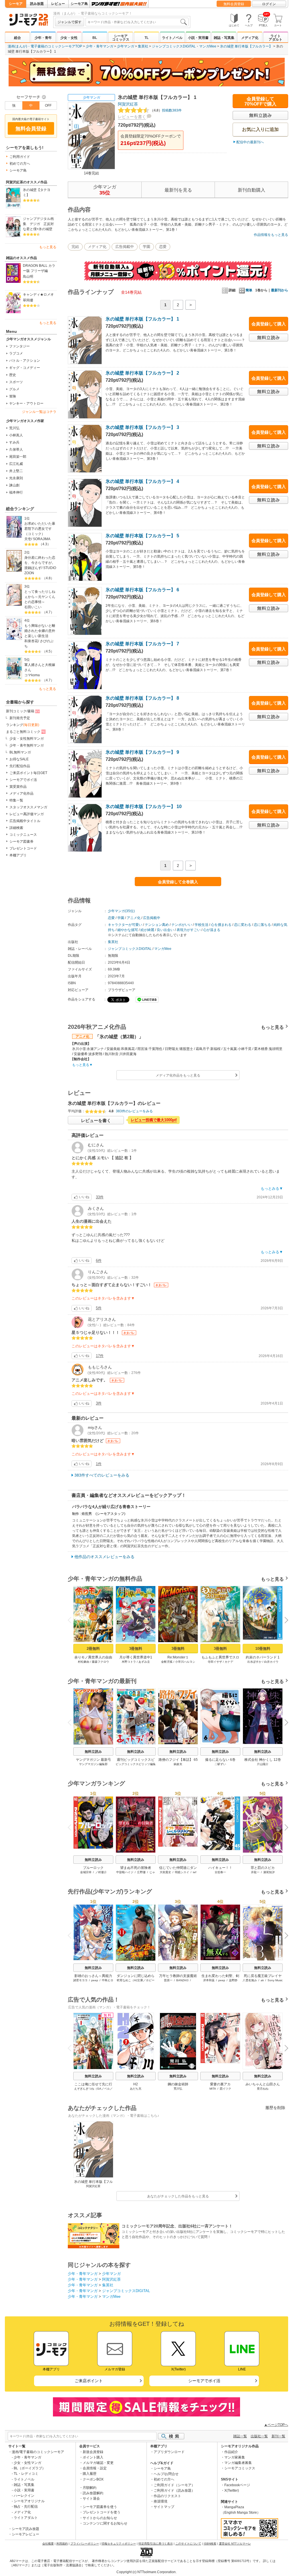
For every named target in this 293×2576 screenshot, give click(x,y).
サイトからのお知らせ (100, 2518)
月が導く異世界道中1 (136, 1657)
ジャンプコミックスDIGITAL (174, 46)
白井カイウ (271, 1662)
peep (95, 1980)
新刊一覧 (278, 2436)
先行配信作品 (20, 766)
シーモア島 (79, 4)
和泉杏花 (31, 641)
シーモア (16, 4)
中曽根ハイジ (125, 1872)
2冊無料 (93, 1649)
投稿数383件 (166, 110)
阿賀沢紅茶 (128, 104)
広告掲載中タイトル (25, 821)
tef (195, 1872)
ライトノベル (172, 38)
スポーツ (16, 382)
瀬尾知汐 (269, 1872)
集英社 (143, 46)
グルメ (14, 389)
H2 (136, 2084)
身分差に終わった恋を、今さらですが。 (40, 560)
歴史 (13, 375)
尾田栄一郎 (18, 457)
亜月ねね (263, 2089)
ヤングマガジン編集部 (93, 1764)
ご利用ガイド (20, 157)
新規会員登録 (93, 2452)
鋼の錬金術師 (178, 2084)
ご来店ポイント (89, 2381)
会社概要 (48, 2544)
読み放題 (37, 4)
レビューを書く (132, 117)
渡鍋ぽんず (33, 568)
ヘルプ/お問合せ (166, 2474)
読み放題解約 (93, 2493)
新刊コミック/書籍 (20, 711)
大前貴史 (165, 1872)
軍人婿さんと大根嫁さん (40, 667)
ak (262, 1980)
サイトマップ (164, 2507)
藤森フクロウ (100, 1662)
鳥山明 (28, 277)
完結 (75, 247)
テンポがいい (182, 925)
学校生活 (201, 925)
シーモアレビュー (25, 2534)
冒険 (13, 396)
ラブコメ (16, 353)
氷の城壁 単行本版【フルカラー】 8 (142, 698)
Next (284, 1621)
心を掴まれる (221, 925)
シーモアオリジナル (29, 2501)
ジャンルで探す (70, 22)
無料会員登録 (234, 4)
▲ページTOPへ (276, 2425)
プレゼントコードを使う (102, 2512)
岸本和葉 (209, 1980)
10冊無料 (263, 1649)
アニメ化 (134, 918)
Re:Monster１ (178, 1657)
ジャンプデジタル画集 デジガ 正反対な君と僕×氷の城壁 (38, 224)
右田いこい (33, 607)
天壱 (28, 539)
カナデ (229, 1662)
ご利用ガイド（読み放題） (174, 2491)
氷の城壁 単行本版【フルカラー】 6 (142, 590)
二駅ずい (220, 1764)
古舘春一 (220, 1872)
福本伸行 (16, 492)
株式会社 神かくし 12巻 (263, 1760)
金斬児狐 (167, 1662)
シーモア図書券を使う (100, 2507)
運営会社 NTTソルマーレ (235, 2544)
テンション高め (157, 925)
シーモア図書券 (21, 842)
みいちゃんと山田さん (263, 2084)
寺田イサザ (215, 1662)
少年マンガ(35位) (121, 911)
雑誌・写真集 (224, 38)
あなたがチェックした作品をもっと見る (178, 2196)
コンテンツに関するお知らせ (105, 2523)
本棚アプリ (18, 855)
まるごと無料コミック (23, 732)
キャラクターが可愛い (125, 925)
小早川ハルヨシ (185, 1662)
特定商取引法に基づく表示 (156, 2544)
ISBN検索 (210, 2544)
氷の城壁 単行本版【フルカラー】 (246, 46)
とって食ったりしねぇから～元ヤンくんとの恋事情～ (40, 597)
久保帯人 (16, 449)
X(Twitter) (232, 2491)
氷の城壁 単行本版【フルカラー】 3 (142, 427)
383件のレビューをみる (134, 1111)
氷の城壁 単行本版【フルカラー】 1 (142, 319)
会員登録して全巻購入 (178, 882)
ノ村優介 (101, 1872)
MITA (213, 2089)
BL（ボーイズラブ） (30, 2468)
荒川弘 (14, 428)
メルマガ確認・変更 (98, 2463)
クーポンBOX (93, 2479)
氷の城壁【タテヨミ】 (37, 192)
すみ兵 (14, 442)
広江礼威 (16, 464)
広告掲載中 (125, 247)
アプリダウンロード (169, 2452)
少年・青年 (43, 38)
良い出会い (165, 930)
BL (95, 38)
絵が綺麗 (147, 930)
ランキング (23, 725)
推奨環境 (161, 2501)
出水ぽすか (254, 1662)
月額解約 (90, 2488)
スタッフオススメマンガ (28, 807)
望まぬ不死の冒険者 (136, 1868)
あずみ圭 (144, 1662)
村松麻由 (84, 1662)
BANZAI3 (182, 1980)
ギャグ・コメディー (25, 368)
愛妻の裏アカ (220, 2084)
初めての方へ (20, 164)
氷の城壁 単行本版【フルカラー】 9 (142, 752)
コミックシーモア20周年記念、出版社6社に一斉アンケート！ (177, 2226)
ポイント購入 (93, 2457)
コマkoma (32, 675)
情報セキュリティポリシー (119, 2544)
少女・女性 (69, 38)
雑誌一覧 (240, 2436)
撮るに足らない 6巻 (220, 1760)
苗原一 (168, 1980)
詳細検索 (16, 828)
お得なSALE (19, 759)
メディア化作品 (21, 793)
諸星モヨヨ (80, 1980)
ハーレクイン (24, 2496)
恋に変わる (243, 925)
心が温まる (212, 930)
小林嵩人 (16, 435)
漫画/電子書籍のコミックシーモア (38, 2452)
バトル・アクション (25, 361)
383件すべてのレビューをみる (102, 1475)
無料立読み (93, 1752)
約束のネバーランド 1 (263, 1657)
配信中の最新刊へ (250, 142)
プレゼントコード (23, 848)
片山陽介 (263, 1764)
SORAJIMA (42, 539)
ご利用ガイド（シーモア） (174, 2485)
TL (146, 38)
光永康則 (16, 478)
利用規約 (62, 2544)
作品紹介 (231, 2452)
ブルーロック (93, 1868)
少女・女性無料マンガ (27, 739)
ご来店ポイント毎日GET (28, 773)
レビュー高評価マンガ (27, 814)
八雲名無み (250, 1980)
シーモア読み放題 (25, 2529)
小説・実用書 (198, 38)
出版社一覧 (259, 2436)
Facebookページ (237, 2485)
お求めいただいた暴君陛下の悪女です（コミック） (40, 529)
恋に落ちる (262, 925)
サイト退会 (91, 2499)
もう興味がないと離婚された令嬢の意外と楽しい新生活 (40, 631)
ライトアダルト (276, 38)
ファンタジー (19, 346)
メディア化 (250, 38)
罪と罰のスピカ (263, 1868)
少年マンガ (126, 46)
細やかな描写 (128, 930)
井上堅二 (16, 471)
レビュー (58, 4)
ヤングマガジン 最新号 (93, 1760)
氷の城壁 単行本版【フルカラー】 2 (142, 373)
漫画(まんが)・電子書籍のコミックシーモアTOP (45, 46)
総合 (17, 38)
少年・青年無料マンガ (27, 745)
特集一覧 (16, 800)
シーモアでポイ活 (23, 780)
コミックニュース (23, 835)
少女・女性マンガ (27, 2463)
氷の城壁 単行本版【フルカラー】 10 (144, 806)
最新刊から (280, 290)
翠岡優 (28, 300)
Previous (72, 1619)
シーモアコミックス (121, 38)
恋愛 (163, 247)
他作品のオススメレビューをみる (104, 1557)
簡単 (249, 290)
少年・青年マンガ (100, 46)
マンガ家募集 (235, 2457)
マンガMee (208, 46)
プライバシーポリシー (85, 2544)
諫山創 (14, 485)
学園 (146, 247)
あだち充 (136, 2089)
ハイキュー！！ (220, 1868)
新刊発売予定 (20, 718)
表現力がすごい (189, 930)
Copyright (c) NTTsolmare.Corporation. (146, 2572)
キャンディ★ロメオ (38, 295)
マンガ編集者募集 (238, 2463)
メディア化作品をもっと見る (178, 1075)
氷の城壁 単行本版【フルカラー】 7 (142, 644)
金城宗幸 (86, 1872)
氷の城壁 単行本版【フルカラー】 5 (142, 536)
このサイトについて (188, 2544)
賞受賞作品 (18, 787)
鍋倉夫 (178, 1764)
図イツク (225, 2089)
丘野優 (141, 1872)
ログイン (269, 4)
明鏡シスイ (182, 1872)
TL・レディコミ (26, 2474)
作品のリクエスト (167, 2496)
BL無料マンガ (20, 752)
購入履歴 (90, 2474)
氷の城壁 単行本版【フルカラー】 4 (142, 481)
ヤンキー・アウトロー (26, 403)
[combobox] (137, 22)
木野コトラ (129, 1662)
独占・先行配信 (26, 2507)
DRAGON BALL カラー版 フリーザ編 (39, 268)
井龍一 (255, 1872)
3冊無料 (136, 1649)
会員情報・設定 (95, 2468)
